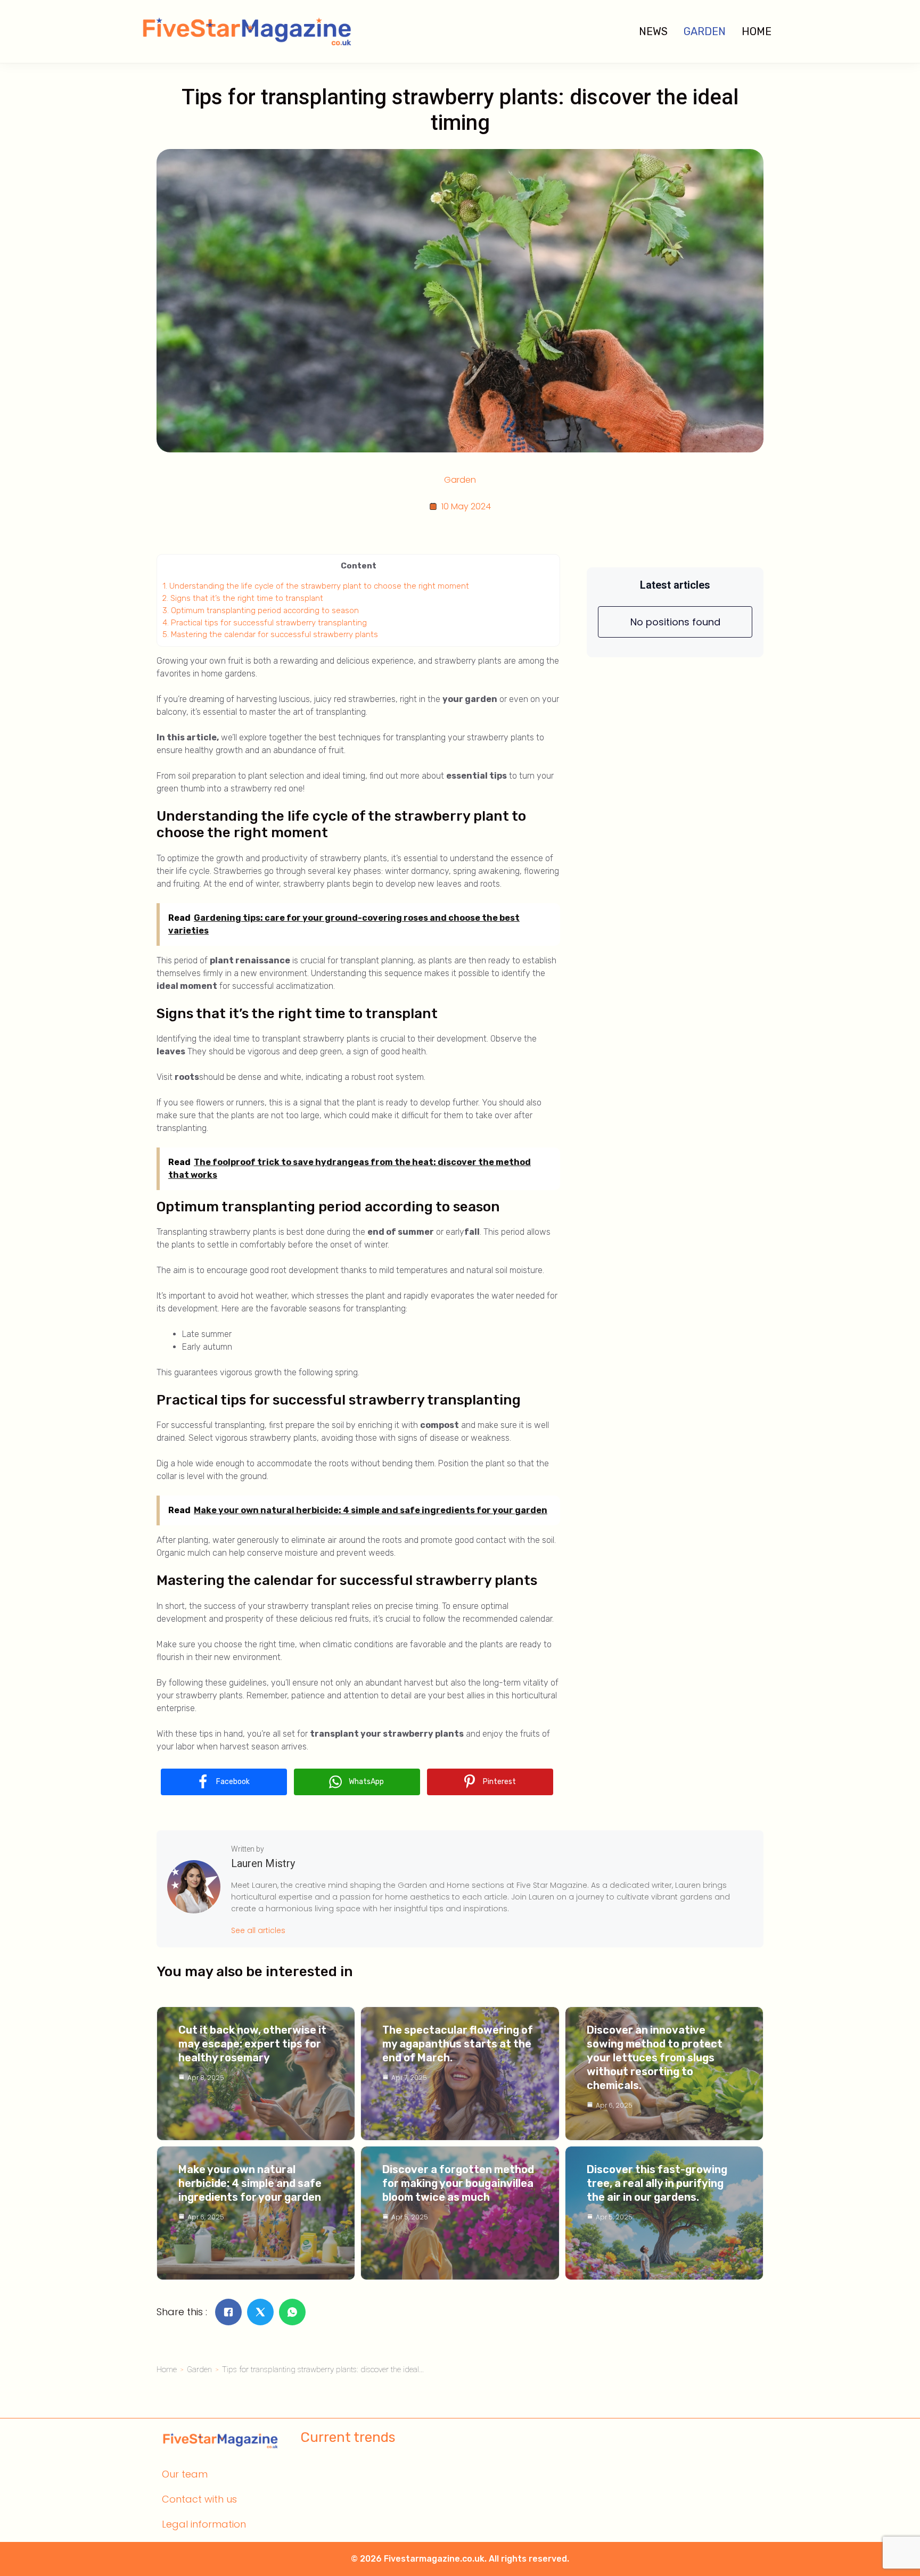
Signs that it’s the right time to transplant (243, 598)
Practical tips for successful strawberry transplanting (265, 623)
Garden (705, 31)
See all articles (258, 1930)
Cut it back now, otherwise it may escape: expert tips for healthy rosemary (252, 2044)
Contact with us (199, 2499)
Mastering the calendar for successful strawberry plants (270, 634)
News (653, 31)
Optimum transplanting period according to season (261, 610)
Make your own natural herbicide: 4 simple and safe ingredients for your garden (250, 2183)
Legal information (204, 2524)
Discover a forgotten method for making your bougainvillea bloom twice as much (458, 2183)
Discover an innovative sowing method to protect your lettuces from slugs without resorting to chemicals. (655, 2058)
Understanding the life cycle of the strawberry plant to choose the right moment (316, 586)
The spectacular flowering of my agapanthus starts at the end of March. (458, 2044)
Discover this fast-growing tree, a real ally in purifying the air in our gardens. (657, 2183)
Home (757, 31)
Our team (185, 2474)
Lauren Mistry (263, 1863)
